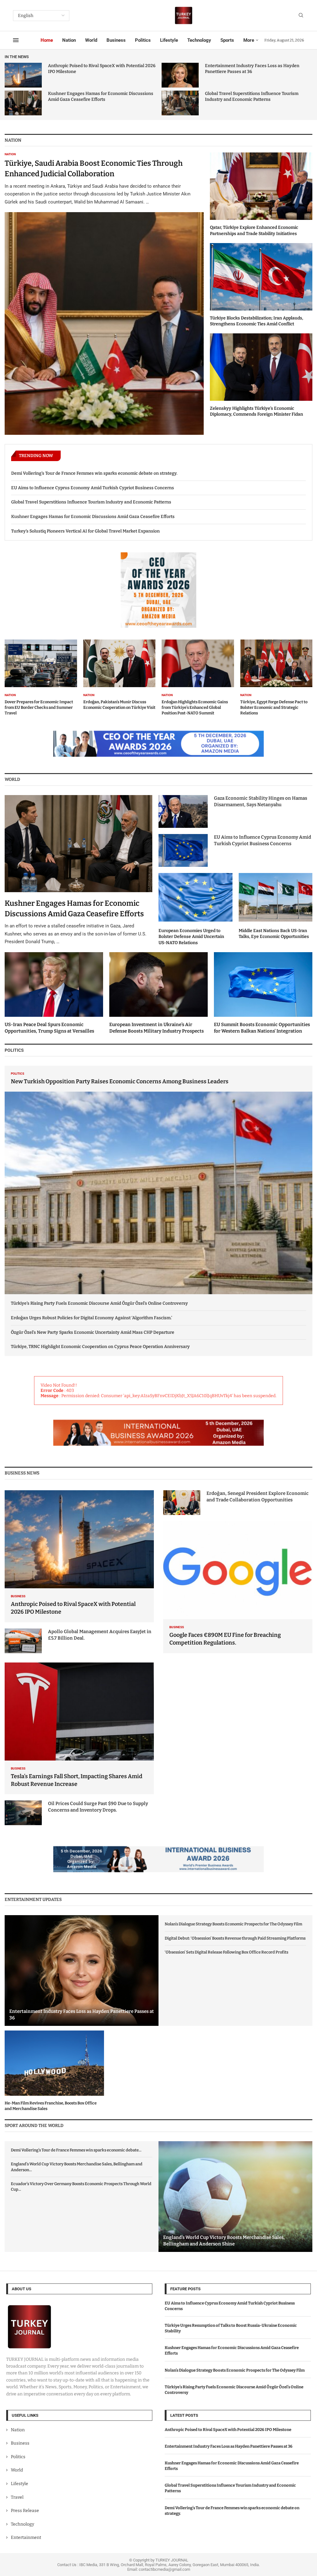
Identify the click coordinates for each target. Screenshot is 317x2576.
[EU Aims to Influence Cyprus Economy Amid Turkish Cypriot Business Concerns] (183, 850)
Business (116, 40)
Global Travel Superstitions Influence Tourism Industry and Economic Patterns (91, 502)
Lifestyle (169, 40)
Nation (69, 40)
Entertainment (26, 2537)
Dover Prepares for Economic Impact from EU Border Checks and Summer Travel (39, 707)
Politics (143, 40)
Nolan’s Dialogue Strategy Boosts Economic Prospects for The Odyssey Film (233, 1924)
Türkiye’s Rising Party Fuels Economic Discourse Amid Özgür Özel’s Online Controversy (99, 1303)
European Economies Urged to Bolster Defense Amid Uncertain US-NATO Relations (191, 937)
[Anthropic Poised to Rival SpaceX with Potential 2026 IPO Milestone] (23, 75)
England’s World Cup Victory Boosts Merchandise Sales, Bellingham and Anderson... (77, 2167)
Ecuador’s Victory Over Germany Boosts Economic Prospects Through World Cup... (81, 2187)
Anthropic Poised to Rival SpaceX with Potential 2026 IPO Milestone (228, 2429)
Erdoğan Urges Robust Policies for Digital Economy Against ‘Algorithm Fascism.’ (91, 1318)
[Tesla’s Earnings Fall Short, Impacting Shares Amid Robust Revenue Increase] (79, 1729)
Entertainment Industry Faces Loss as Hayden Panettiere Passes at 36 (229, 2446)
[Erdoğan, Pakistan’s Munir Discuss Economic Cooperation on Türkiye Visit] (119, 675)
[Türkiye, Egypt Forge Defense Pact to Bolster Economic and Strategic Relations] (276, 678)
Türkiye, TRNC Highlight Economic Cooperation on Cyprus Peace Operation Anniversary (100, 1347)
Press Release (25, 2511)
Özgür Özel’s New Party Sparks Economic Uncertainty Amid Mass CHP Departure (93, 1332)
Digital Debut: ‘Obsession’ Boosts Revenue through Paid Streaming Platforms (235, 1938)
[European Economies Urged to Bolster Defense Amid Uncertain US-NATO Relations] (195, 909)
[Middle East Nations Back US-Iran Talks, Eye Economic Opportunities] (276, 906)
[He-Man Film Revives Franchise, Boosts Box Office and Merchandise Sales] (54, 2071)
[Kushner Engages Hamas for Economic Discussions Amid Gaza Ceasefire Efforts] (23, 103)
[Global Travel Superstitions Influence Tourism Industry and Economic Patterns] (180, 103)
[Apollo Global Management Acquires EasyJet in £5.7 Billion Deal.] (23, 1641)
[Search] (301, 16)
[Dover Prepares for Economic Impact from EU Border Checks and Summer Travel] (41, 678)
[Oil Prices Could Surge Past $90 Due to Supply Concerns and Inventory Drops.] (23, 1813)
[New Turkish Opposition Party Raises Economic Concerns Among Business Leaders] (158, 1180)
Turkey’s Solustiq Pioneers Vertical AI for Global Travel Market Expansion (85, 531)
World (91, 40)
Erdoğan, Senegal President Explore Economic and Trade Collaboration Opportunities (258, 1497)
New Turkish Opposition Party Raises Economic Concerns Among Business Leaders (120, 1081)
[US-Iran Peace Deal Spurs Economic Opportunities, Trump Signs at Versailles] (54, 993)
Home (47, 40)
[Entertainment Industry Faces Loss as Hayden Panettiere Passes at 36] (180, 75)
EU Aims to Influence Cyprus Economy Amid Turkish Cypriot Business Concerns (93, 488)
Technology (199, 40)
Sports (227, 40)
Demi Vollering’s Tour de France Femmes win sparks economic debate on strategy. (94, 473)
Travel (17, 2497)
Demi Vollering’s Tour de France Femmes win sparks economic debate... (76, 2150)
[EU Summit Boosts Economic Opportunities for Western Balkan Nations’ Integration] (263, 993)
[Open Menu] (16, 40)
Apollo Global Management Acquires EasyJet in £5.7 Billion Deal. (100, 1635)
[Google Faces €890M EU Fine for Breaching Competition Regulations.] (238, 1587)
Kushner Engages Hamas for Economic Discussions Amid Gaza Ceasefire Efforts (93, 517)
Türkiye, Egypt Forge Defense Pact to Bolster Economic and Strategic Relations (274, 707)
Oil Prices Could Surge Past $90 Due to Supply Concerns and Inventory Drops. (98, 1807)
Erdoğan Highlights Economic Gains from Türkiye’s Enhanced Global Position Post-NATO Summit (195, 707)
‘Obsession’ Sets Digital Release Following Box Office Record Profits (226, 1952)
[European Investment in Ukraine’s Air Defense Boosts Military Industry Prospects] (158, 993)
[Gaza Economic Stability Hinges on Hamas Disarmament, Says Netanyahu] (183, 811)
